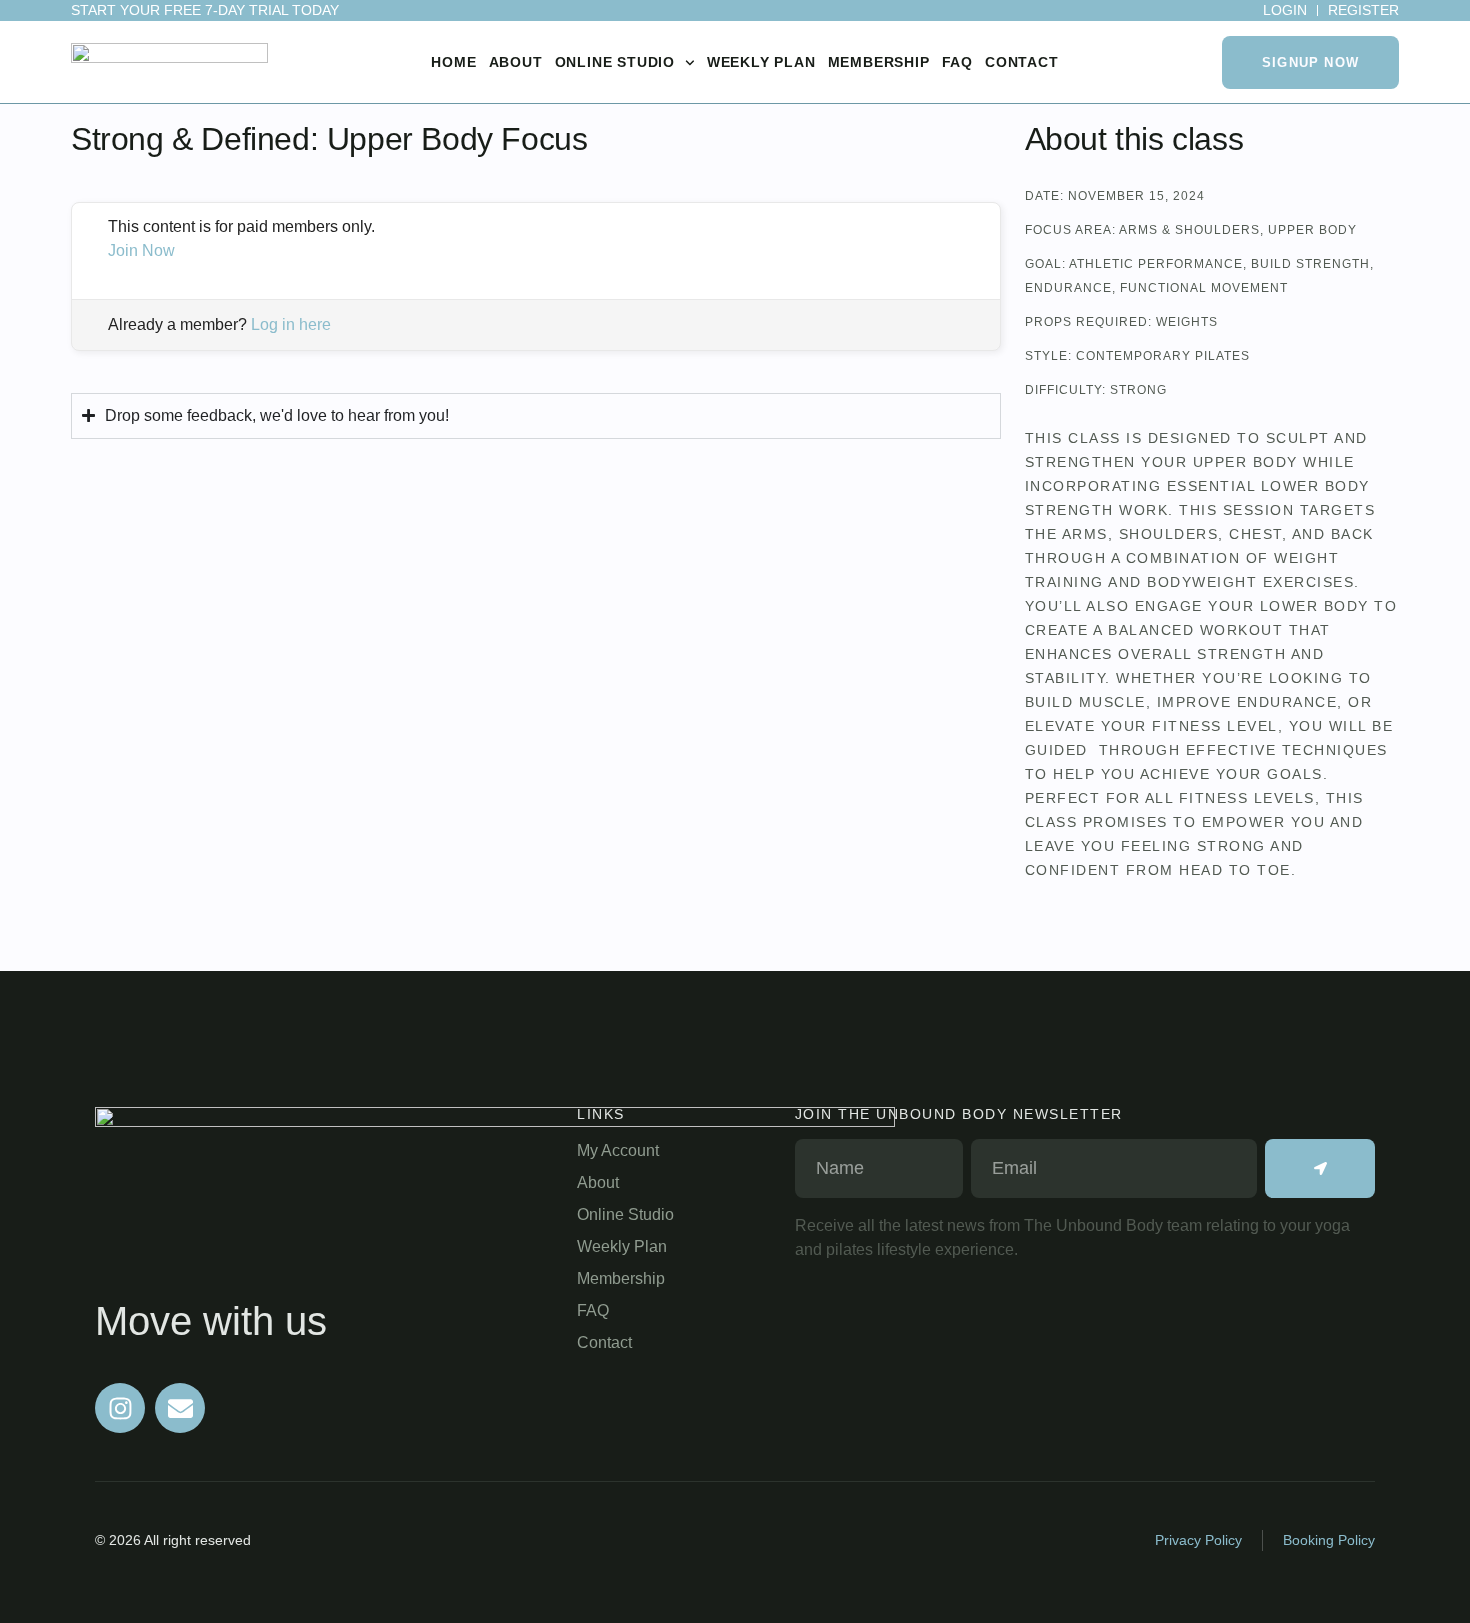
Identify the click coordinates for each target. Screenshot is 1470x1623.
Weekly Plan (761, 62)
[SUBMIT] (1320, 1168)
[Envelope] (180, 1408)
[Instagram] (120, 1408)
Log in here (291, 324)
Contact (1022, 62)
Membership (879, 62)
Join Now (141, 250)
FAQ (957, 62)
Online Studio (615, 62)
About (516, 62)
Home (453, 62)
